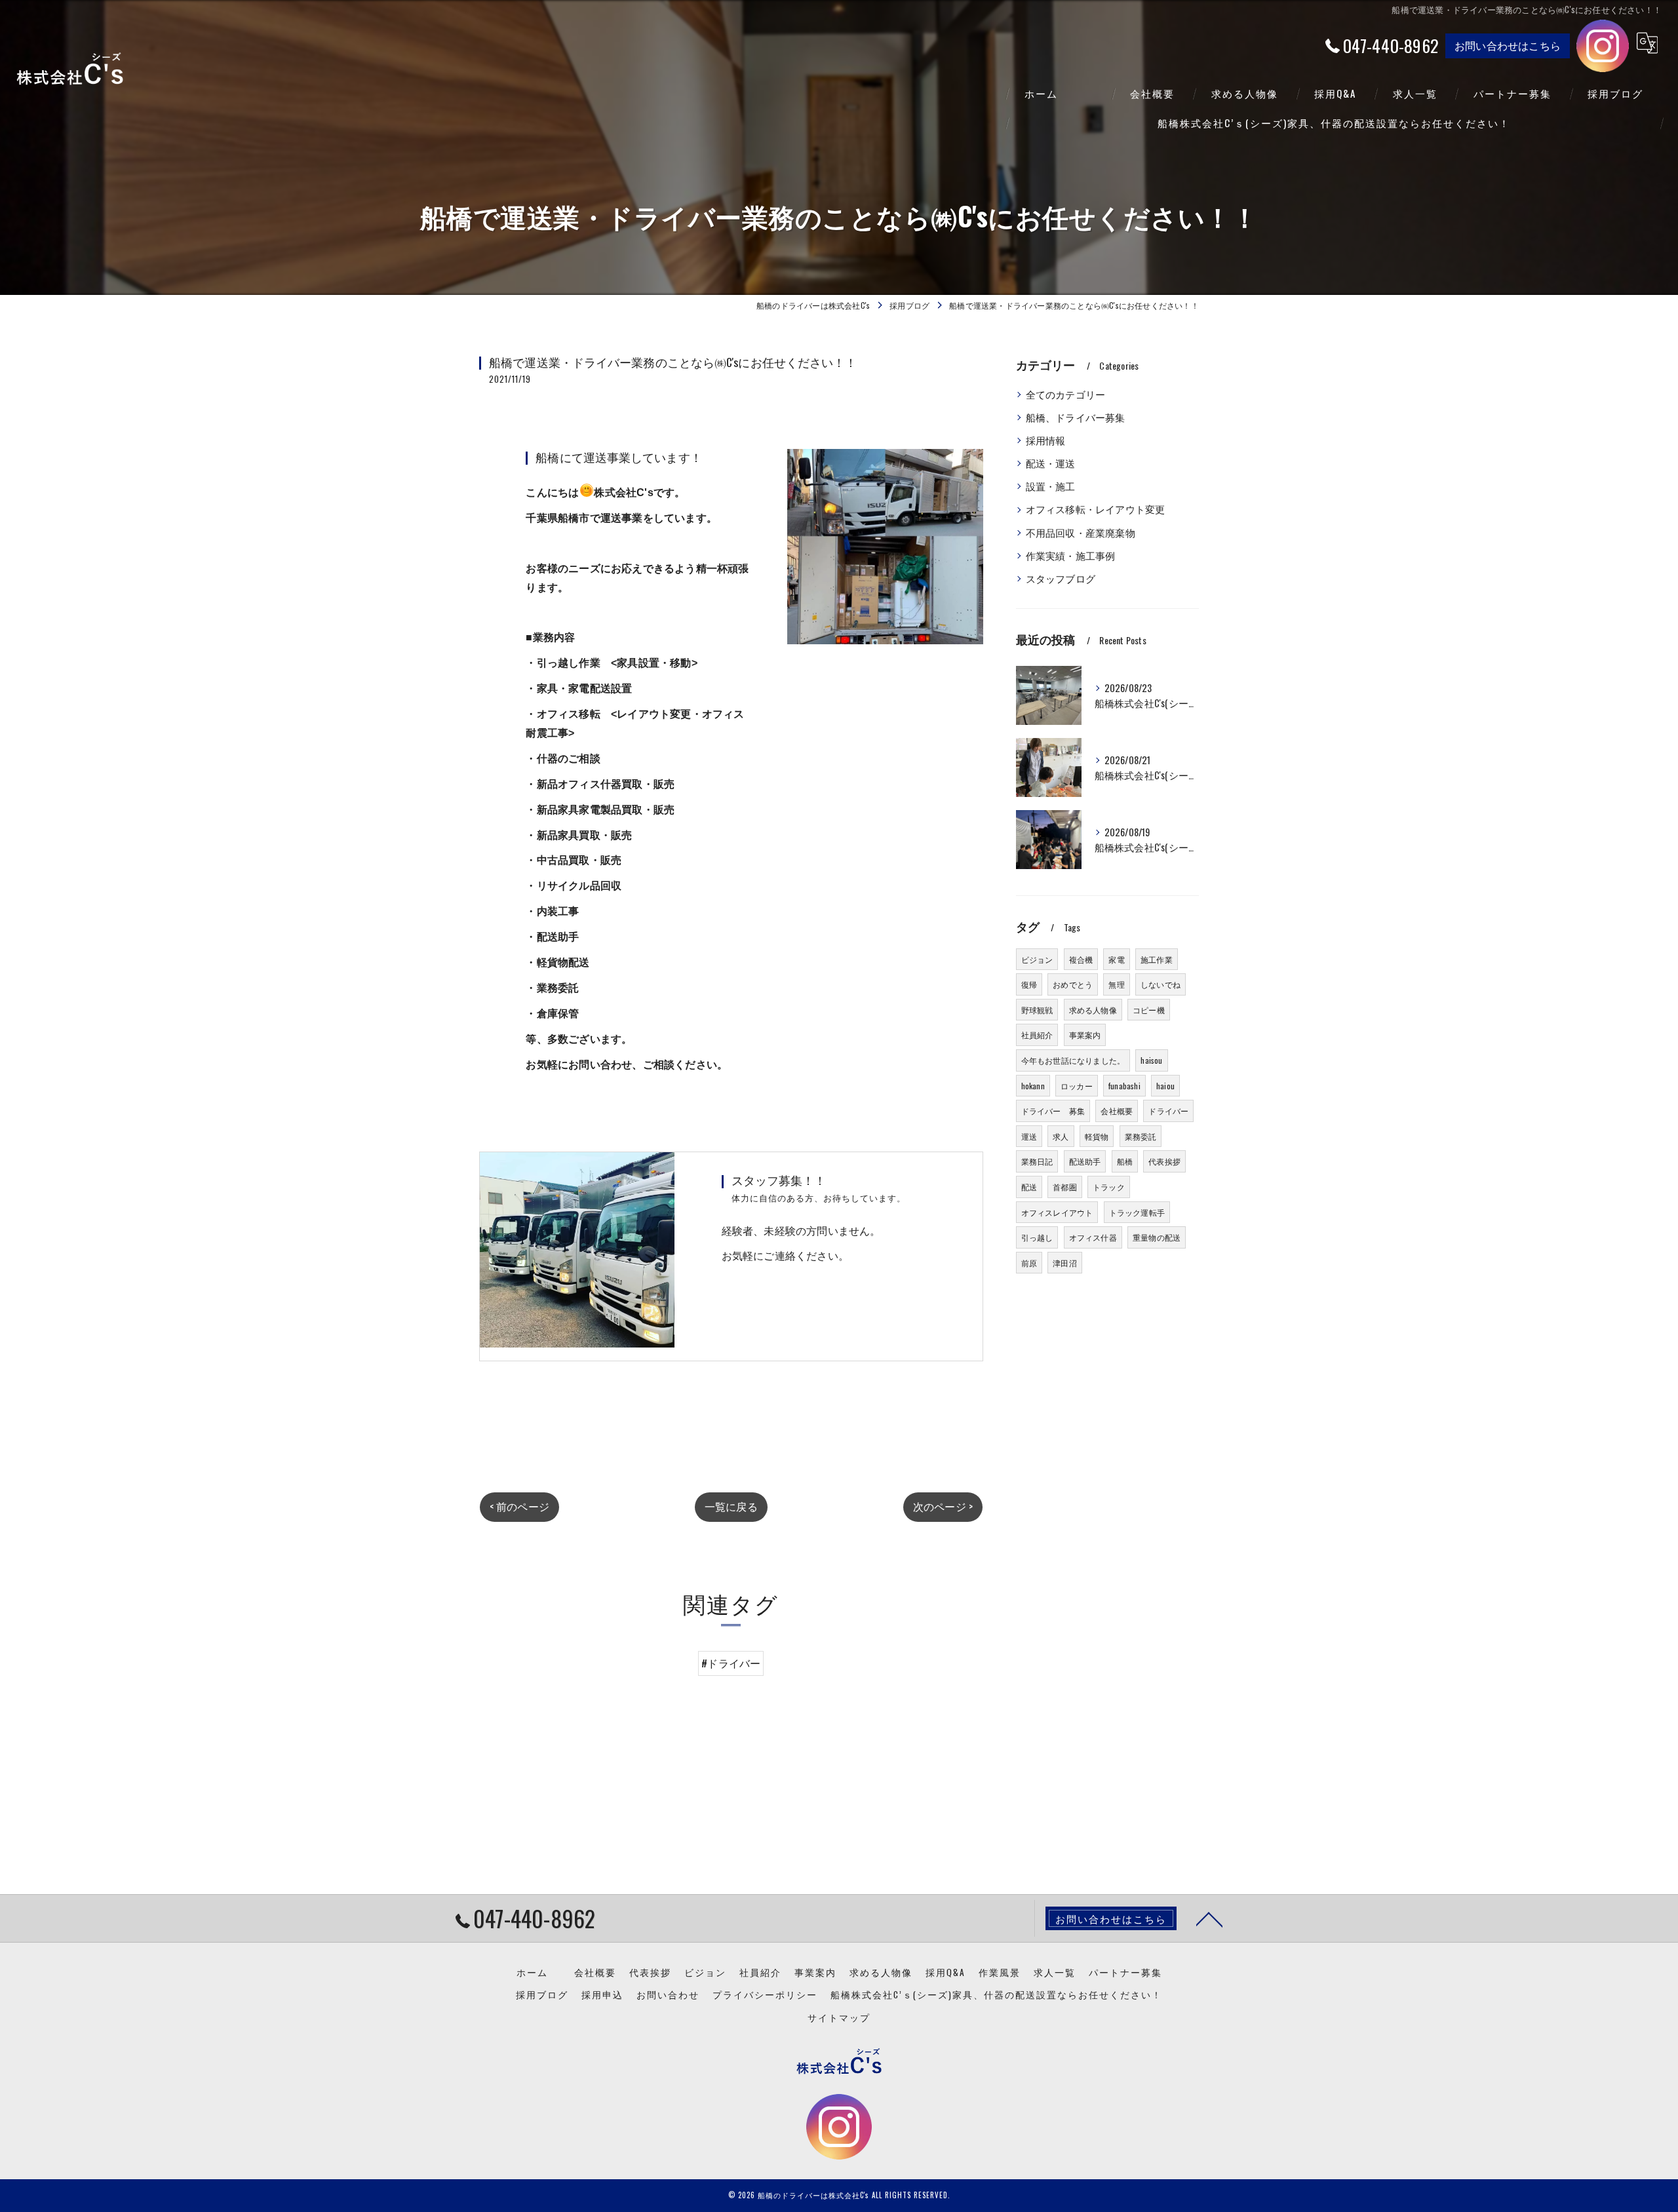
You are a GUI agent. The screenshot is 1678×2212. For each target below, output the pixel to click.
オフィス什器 (1093, 1237)
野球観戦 (1037, 1010)
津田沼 (1065, 1263)
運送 (1029, 1136)
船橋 (1125, 1161)
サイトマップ (839, 2017)
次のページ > (943, 1506)
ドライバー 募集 (1053, 1111)
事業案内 (1085, 1035)
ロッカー (1077, 1086)
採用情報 (1046, 440)
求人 (1061, 1136)
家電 (1116, 959)
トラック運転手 (1137, 1212)
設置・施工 (1051, 486)
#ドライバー (731, 1663)
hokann (1033, 1086)
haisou (1151, 1060)
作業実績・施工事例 (1071, 555)
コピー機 (1149, 1010)
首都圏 (1065, 1187)
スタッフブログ (1061, 578)
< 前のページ (519, 1506)
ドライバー (1168, 1111)
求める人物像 (1093, 1010)
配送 (1029, 1187)
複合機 (1081, 959)
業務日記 (1037, 1161)
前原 (1029, 1263)
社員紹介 (1037, 1035)
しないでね (1161, 984)
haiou (1165, 1086)
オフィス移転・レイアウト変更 (1096, 509)
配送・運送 (1051, 463)
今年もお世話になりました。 (1073, 1060)
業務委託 (1141, 1136)
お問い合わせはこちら (1508, 45)
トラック (1109, 1187)
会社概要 (1117, 1111)
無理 (1116, 984)
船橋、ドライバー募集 (1076, 417)
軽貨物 (1097, 1136)
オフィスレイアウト (1057, 1212)
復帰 (1029, 984)
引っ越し (1037, 1237)
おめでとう (1073, 984)
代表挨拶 (1164, 1161)
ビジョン (1037, 959)
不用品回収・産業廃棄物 (1081, 533)
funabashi (1124, 1086)
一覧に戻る (731, 1506)
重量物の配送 (1157, 1237)
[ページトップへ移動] (1209, 1918)
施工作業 (1157, 959)
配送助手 (1085, 1161)
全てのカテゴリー (1066, 394)
